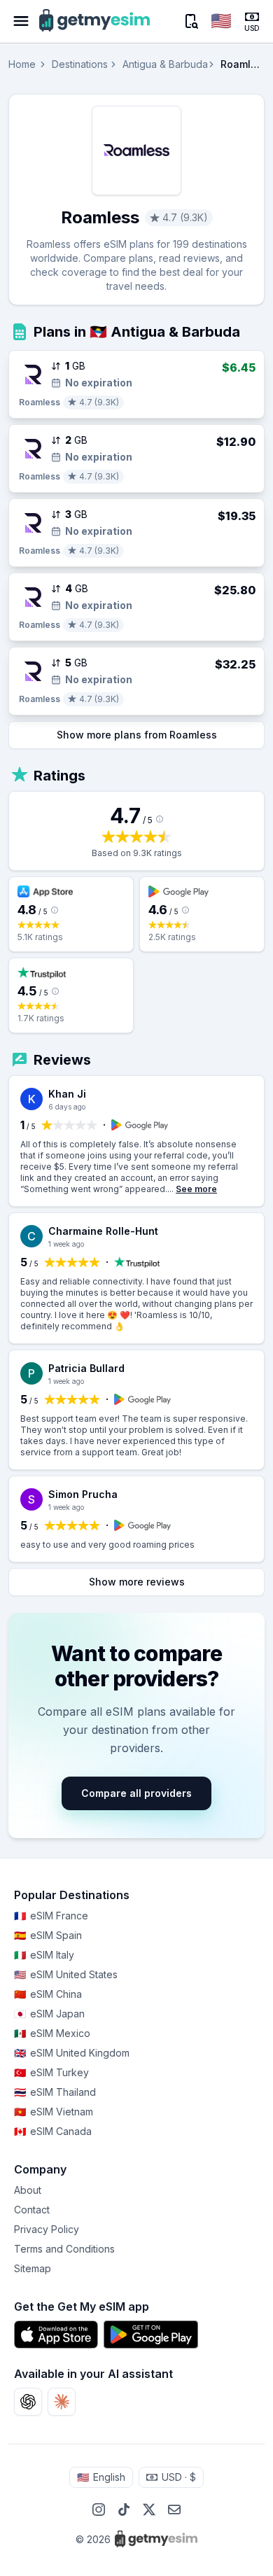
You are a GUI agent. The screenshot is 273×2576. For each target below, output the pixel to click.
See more (196, 1189)
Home (22, 64)
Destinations (80, 64)
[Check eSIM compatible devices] (190, 21)
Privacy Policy (47, 2229)
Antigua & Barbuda (165, 64)
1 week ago (66, 1244)
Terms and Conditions (64, 2249)
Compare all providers (136, 1793)
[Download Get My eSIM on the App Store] (56, 2334)
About (28, 2190)
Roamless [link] (243, 64)
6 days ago (67, 1107)
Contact (32, 2210)
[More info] (160, 819)
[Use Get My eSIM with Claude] (62, 2402)
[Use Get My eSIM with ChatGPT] (28, 2402)
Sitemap (33, 2268)
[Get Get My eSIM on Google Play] (151, 2334)
